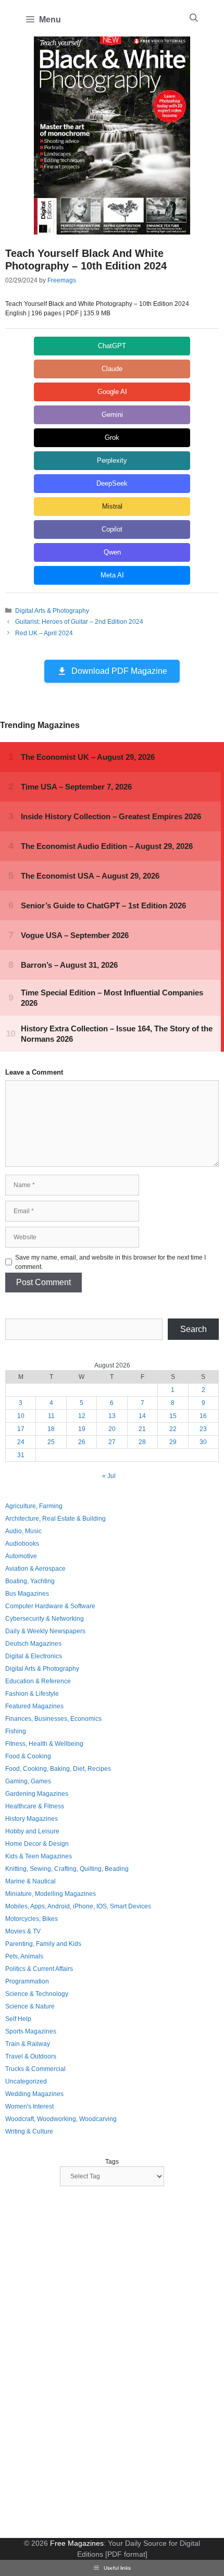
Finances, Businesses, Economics (53, 1719)
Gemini (112, 415)
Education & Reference (38, 1681)
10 (21, 1416)
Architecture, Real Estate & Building (55, 1519)
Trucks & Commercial (35, 2069)
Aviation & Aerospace (35, 1569)
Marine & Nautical (30, 1881)
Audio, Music (23, 1531)
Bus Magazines (27, 1594)
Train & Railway (28, 2044)
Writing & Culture (29, 2131)
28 (142, 1442)
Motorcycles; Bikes (32, 1919)
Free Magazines (77, 2543)
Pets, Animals (24, 1956)
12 (82, 1416)
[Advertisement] (83, 2363)
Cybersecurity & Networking (45, 1619)
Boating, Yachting (30, 1581)
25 (51, 1442)
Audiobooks (22, 1544)
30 (203, 1442)
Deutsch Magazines (33, 1644)
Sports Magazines (31, 2031)
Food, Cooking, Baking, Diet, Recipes (58, 1769)
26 (82, 1442)
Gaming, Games (28, 1781)
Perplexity (112, 460)
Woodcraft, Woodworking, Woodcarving (61, 2119)
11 (51, 1416)
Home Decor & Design (37, 1844)
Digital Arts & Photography (52, 611)
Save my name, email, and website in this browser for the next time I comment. (110, 1262)
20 (112, 1429)
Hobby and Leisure (32, 1831)
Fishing (16, 1731)
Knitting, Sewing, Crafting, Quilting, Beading (67, 1869)
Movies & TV (23, 1931)
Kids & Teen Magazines (39, 1856)
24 (21, 1442)
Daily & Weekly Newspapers (45, 1631)
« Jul (109, 1476)
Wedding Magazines (34, 2094)
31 (21, 1455)
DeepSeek (112, 483)
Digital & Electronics (34, 1656)
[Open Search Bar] (194, 18)
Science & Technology (37, 1994)
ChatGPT (112, 346)
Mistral (112, 506)
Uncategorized (26, 2081)
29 (173, 1442)
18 (51, 1429)
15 (173, 1416)
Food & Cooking (28, 1756)
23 (203, 1429)
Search (194, 1329)
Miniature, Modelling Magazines (51, 1894)
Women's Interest (29, 2106)
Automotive (21, 1556)
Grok (112, 437)
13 (112, 1416)
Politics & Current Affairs (39, 1969)
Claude (112, 369)
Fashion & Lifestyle (32, 1694)
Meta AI (112, 575)
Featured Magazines (34, 1706)
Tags (112, 2162)
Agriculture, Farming (34, 1506)
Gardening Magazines (37, 1794)
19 (82, 1429)
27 (112, 1442)
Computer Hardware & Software (50, 1606)
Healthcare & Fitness (35, 1806)
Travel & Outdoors (31, 2056)
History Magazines (32, 1819)
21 (142, 1429)
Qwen (112, 552)
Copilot (112, 529)
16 (203, 1416)
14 (142, 1416)
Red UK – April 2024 (44, 633)
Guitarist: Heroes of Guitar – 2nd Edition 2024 (79, 622)
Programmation (27, 1981)
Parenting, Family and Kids (43, 1944)
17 (21, 1429)
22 (173, 1429)
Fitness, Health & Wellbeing (44, 1744)
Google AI (112, 392)
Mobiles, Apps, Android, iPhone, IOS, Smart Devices (78, 1906)
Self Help (18, 2019)
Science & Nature (30, 2006)
